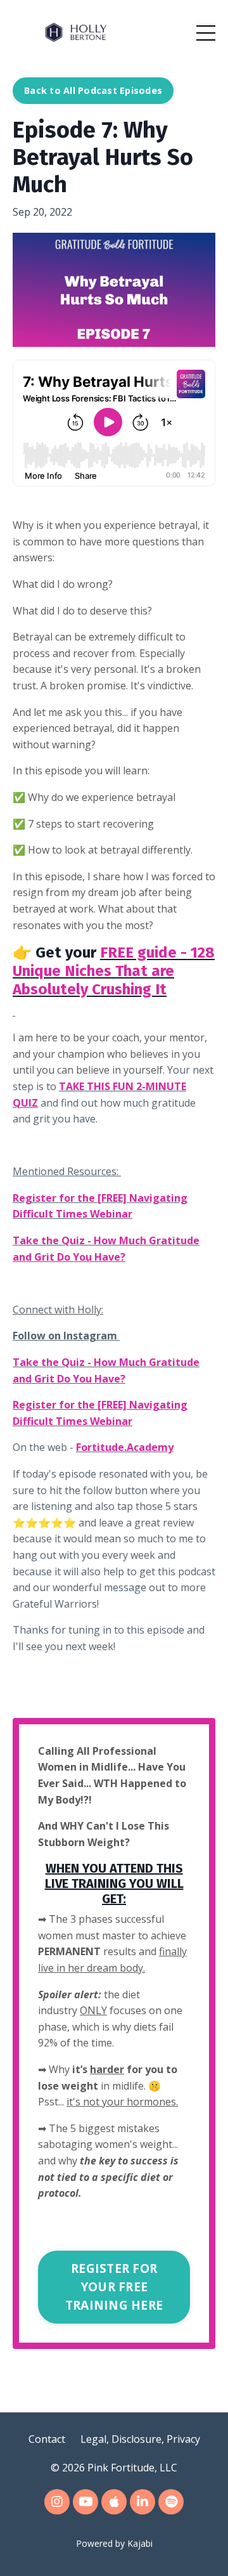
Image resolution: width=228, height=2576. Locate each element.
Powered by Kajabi (114, 2543)
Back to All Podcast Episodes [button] (93, 90)
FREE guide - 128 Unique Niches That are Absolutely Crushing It (114, 971)
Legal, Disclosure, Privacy (140, 2439)
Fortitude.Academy (125, 1447)
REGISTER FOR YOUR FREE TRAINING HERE (114, 2287)
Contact (47, 2439)
